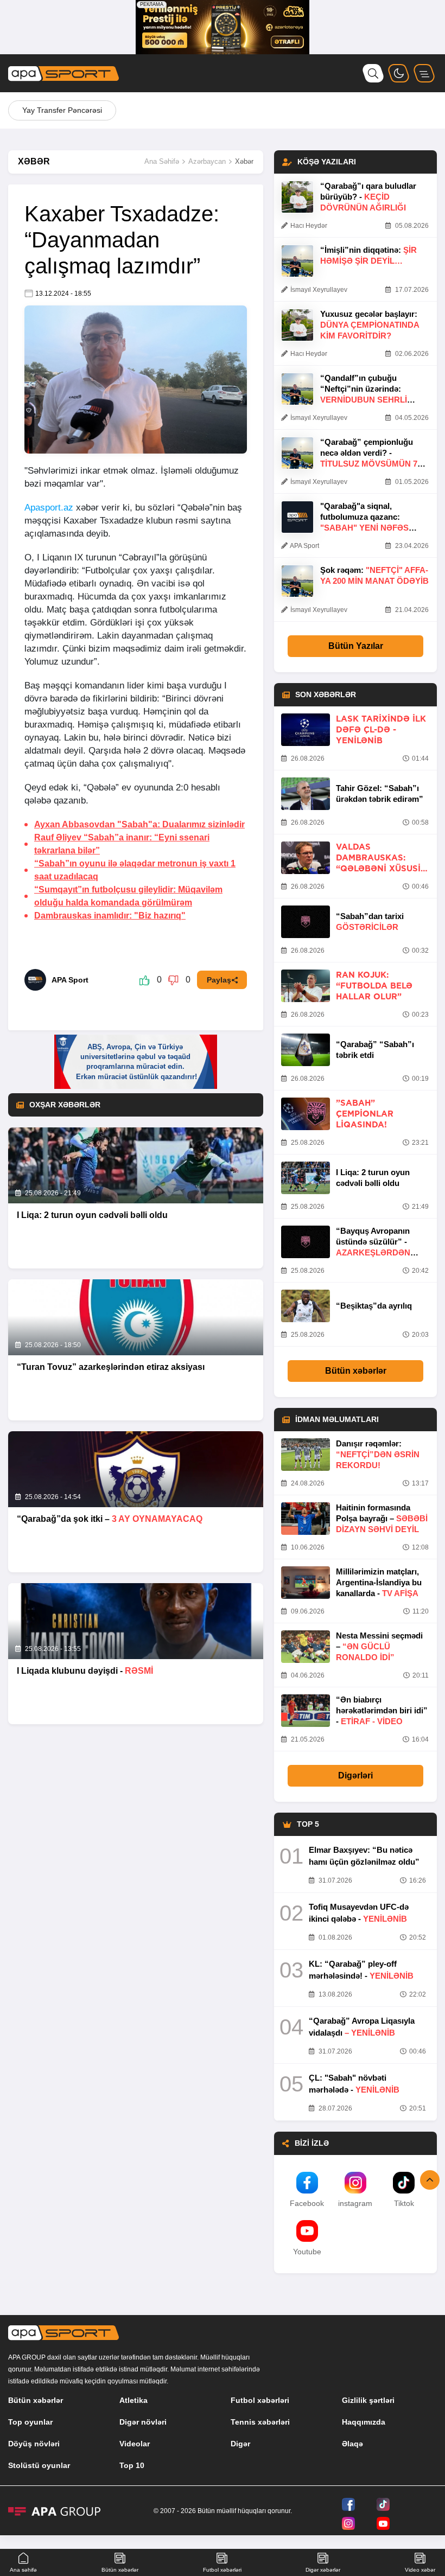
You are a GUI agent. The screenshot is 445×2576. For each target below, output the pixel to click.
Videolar (135, 2444)
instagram (355, 2203)
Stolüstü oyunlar (39, 2465)
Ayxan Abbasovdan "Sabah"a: (139, 824)
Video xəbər (420, 2570)
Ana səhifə (23, 2570)
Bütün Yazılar (356, 646)
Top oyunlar (30, 2422)
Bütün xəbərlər (356, 1371)
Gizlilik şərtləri (368, 2400)
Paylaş (219, 980)
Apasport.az (49, 508)
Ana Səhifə (162, 161)
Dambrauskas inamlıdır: (110, 916)
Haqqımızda (364, 2422)
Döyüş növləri (34, 2444)
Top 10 (132, 2465)
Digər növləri (143, 2422)
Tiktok (404, 2203)
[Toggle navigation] (424, 73)
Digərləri (355, 1775)
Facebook (307, 2203)
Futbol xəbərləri (260, 2400)
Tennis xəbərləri (260, 2422)
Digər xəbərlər (323, 2570)
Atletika (133, 2400)
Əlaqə (352, 2444)
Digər (240, 2444)
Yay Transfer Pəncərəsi (62, 110)
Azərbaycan (207, 161)
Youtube (307, 2252)
